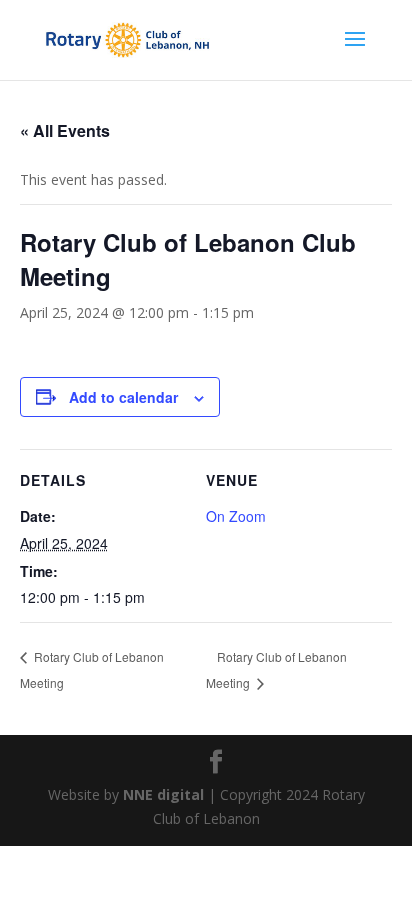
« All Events (65, 130)
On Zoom (236, 516)
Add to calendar (123, 397)
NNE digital (163, 794)
